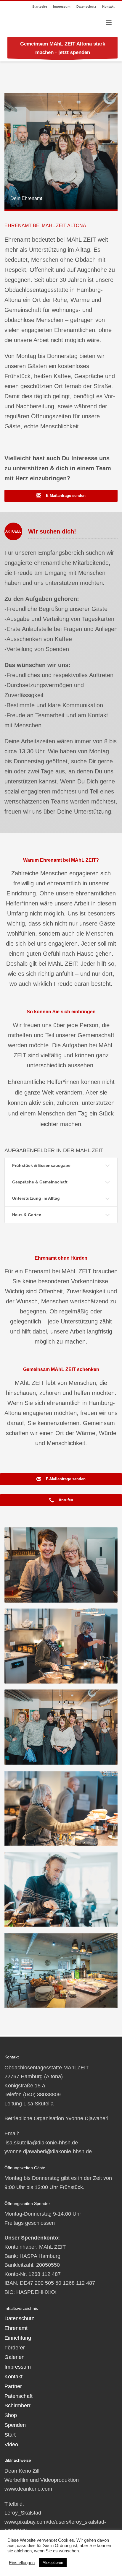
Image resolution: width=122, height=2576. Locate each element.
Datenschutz (86, 6)
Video (11, 2445)
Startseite (40, 6)
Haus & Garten (27, 1215)
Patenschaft (19, 2396)
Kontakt (108, 6)
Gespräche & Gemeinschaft (40, 1182)
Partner (13, 2386)
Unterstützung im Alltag (36, 1198)
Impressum (62, 6)
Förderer (15, 2348)
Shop (11, 2415)
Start (10, 2435)
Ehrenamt (16, 2328)
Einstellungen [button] (22, 2563)
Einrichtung (18, 2338)
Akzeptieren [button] (53, 2563)
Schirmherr (17, 2406)
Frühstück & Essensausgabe (41, 1165)
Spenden (15, 2425)
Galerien (15, 2357)
